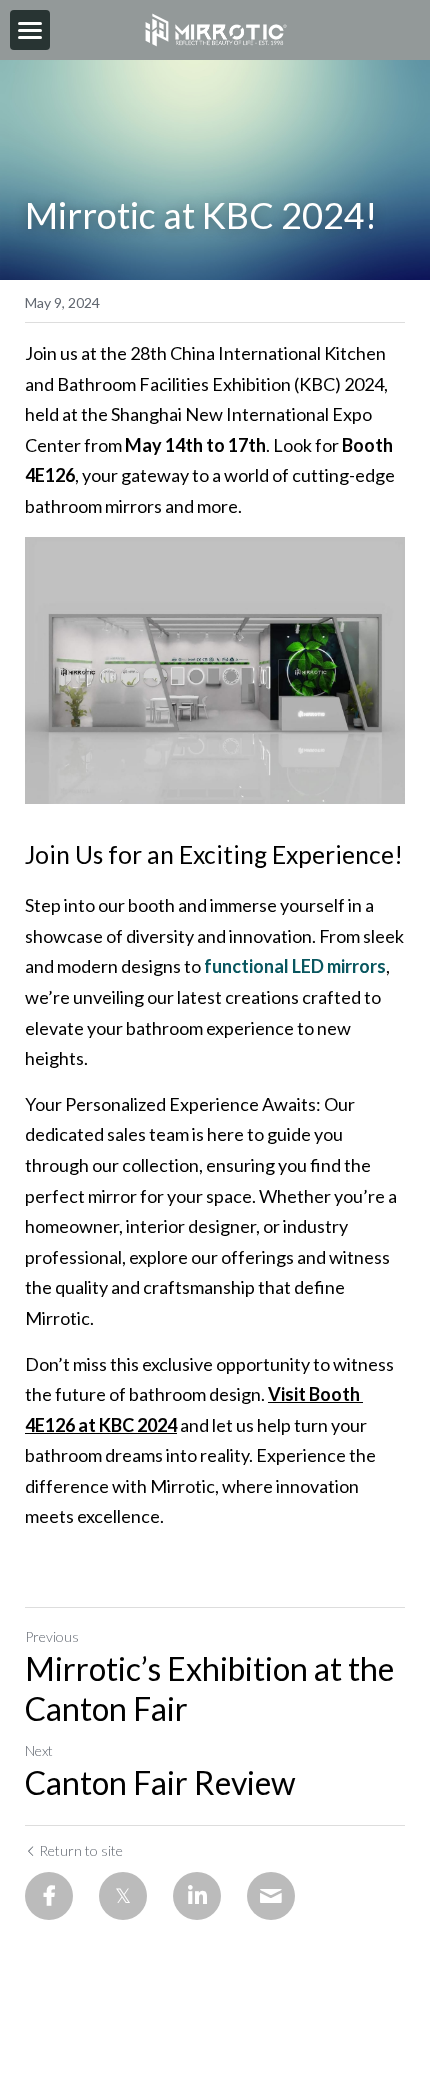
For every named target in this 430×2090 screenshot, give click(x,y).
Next (39, 1750)
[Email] (271, 1896)
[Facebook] (49, 1896)
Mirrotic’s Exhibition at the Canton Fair (209, 1688)
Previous (52, 1636)
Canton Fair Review (160, 1782)
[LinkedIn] (197, 1896)
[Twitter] (123, 1896)
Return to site (81, 1850)
